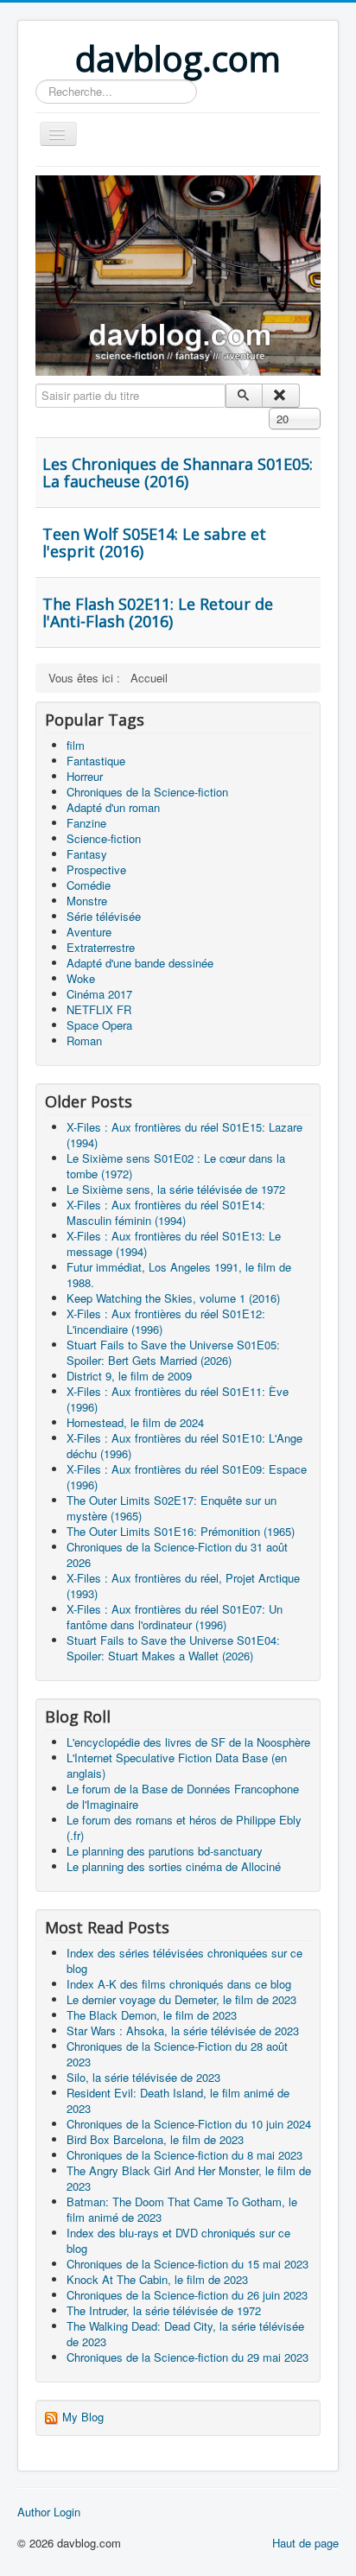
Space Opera (99, 1025)
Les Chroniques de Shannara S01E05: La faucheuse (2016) (178, 473)
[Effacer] (280, 396)
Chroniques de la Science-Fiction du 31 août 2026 (177, 1554)
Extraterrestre (101, 947)
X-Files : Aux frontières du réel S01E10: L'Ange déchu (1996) (184, 1446)
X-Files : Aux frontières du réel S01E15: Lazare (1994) (184, 1135)
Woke (81, 978)
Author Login (49, 2512)
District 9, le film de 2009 (129, 1376)
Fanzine (86, 823)
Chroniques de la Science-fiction (147, 792)
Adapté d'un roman (113, 807)
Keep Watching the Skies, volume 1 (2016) (173, 1298)
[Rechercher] (244, 396)
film (76, 745)
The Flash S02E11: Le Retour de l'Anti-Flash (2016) (158, 612)
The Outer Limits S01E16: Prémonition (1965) (181, 1531)
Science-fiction (104, 838)
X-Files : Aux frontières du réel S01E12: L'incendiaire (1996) (166, 1321)
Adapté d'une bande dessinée (140, 963)
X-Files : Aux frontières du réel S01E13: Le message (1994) (174, 1244)
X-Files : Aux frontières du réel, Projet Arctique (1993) (183, 1586)
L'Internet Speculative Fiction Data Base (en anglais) (177, 1765)
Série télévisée (104, 916)
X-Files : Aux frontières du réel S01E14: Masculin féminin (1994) (166, 1212)
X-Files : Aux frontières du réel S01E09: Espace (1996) (187, 1477)
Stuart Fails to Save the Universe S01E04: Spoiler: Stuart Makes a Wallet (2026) (173, 1648)
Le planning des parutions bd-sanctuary (165, 1851)
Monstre (87, 901)
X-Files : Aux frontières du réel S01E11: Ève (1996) (178, 1399)
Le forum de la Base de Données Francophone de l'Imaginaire (183, 1796)
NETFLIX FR (99, 1009)
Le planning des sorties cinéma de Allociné (174, 1866)
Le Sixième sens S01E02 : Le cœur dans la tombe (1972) (176, 1166)
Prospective (96, 869)
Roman (84, 1041)
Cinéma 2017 (99, 994)
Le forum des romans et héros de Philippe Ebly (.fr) (184, 1827)
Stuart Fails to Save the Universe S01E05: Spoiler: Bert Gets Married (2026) (173, 1352)
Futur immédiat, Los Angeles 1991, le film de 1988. (179, 1275)
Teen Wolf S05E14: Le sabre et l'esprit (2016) (154, 542)
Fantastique (96, 761)
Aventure (89, 932)
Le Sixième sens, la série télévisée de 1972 (176, 1189)
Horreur (85, 776)
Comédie (89, 885)
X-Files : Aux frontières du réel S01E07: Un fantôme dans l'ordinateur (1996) (175, 1617)
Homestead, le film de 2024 (135, 1422)
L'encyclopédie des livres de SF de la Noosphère (188, 1742)
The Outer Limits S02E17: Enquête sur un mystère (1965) (172, 1508)
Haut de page (305, 2543)
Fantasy (87, 854)
